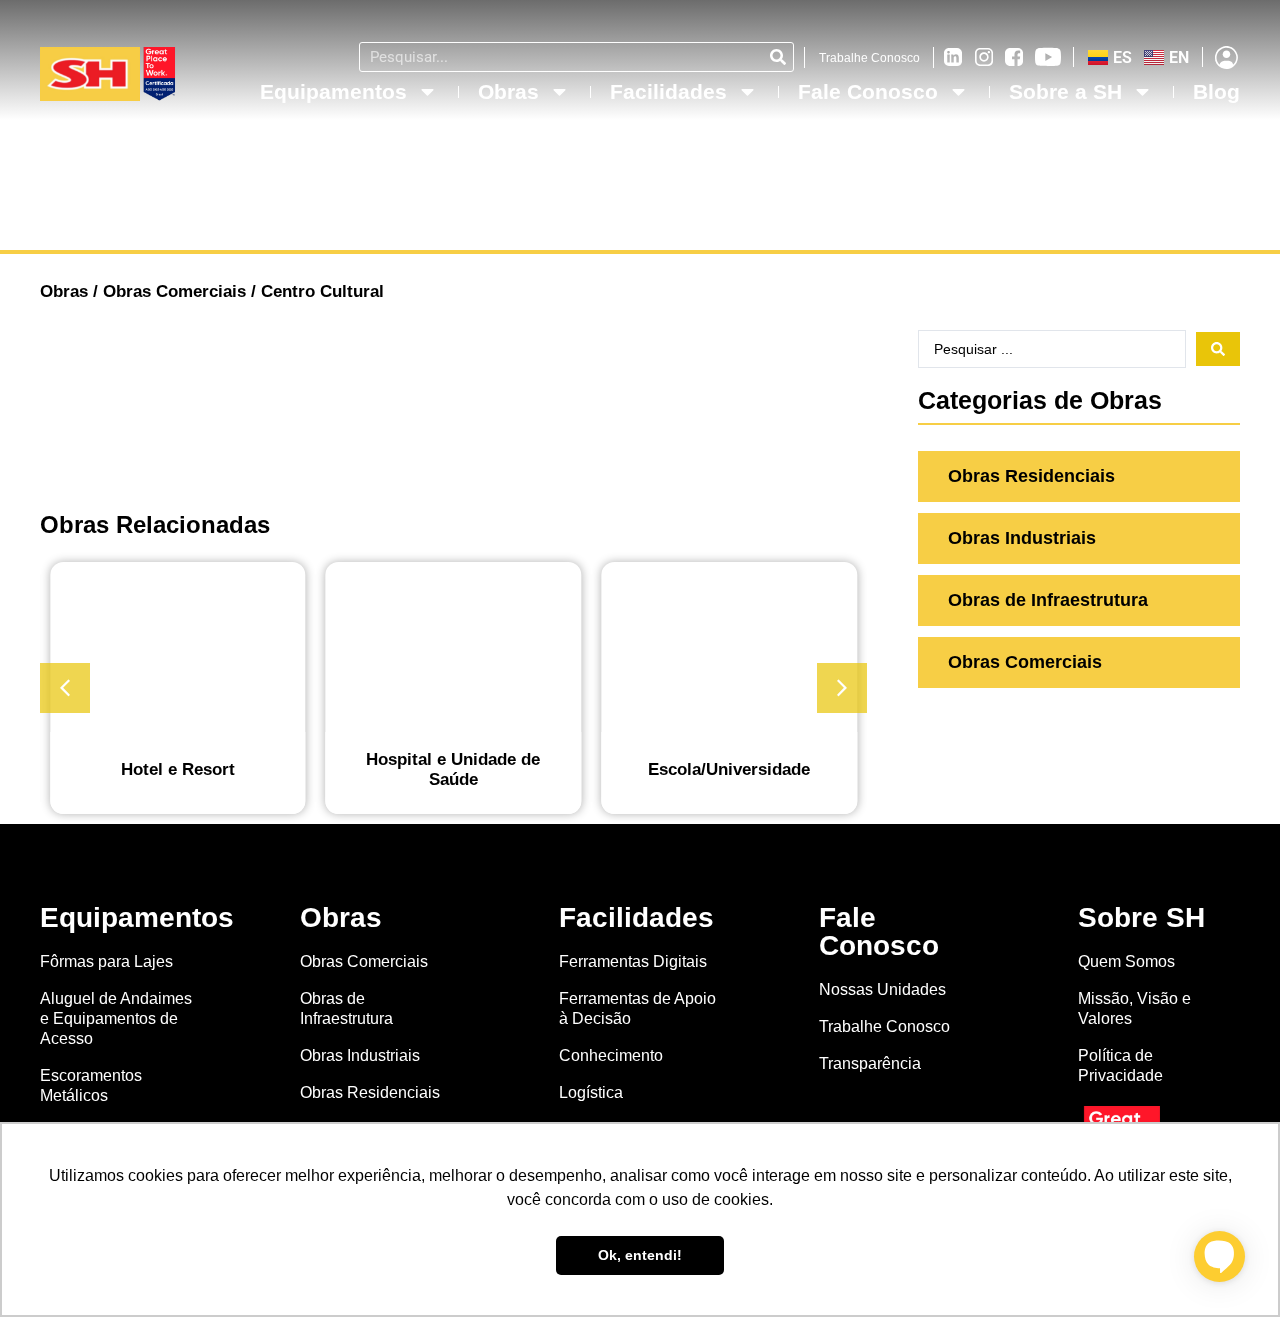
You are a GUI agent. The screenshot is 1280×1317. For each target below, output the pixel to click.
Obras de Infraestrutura (346, 1008)
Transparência (872, 1063)
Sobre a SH (1065, 91)
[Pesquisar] (778, 57)
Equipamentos (333, 91)
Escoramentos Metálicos (91, 1085)
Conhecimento (611, 1055)
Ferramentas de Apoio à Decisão (637, 1008)
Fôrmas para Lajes (106, 961)
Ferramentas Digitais (633, 961)
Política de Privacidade (1120, 1065)
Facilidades (668, 91)
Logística (591, 1092)
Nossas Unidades (882, 989)
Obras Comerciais (174, 291)
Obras (508, 91)
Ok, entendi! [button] (640, 1255)
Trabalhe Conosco (869, 58)
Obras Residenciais (370, 1092)
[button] (842, 688)
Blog (1216, 91)
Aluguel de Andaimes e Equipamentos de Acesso (116, 1018)
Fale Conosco (868, 91)
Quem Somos (1126, 961)
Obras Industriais (360, 1055)
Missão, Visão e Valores (1134, 1008)
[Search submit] (1218, 349)
